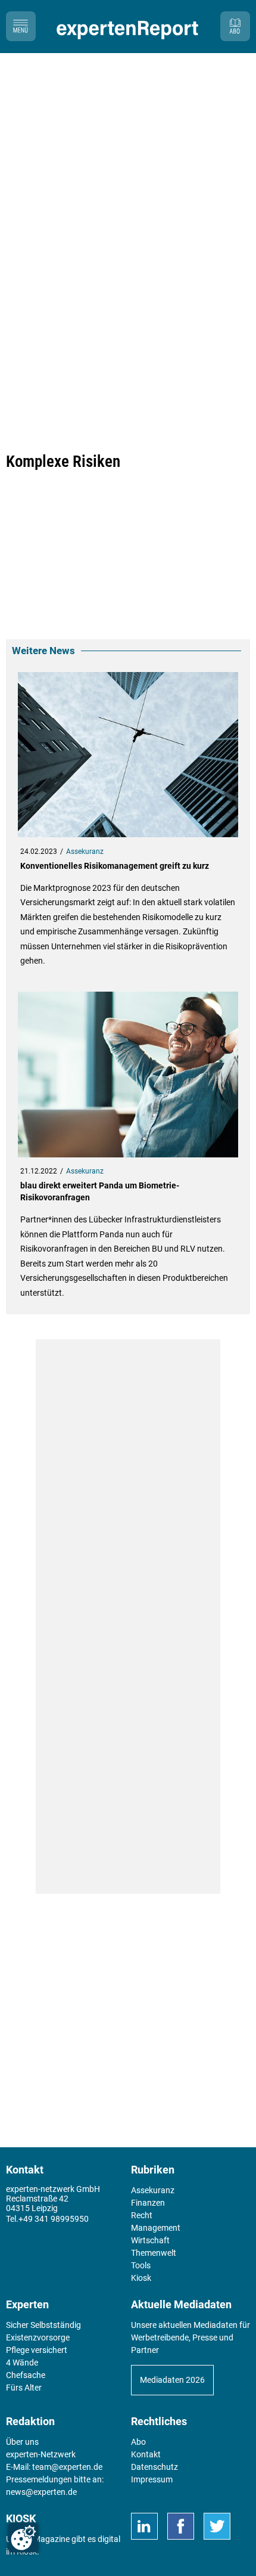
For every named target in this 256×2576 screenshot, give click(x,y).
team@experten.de (67, 2467)
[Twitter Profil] (217, 2526)
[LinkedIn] (144, 2526)
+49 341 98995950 (54, 2219)
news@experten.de (41, 2492)
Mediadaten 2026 (172, 2380)
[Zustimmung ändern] (23, 2538)
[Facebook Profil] (181, 2526)
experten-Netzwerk (41, 2454)
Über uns (22, 2442)
